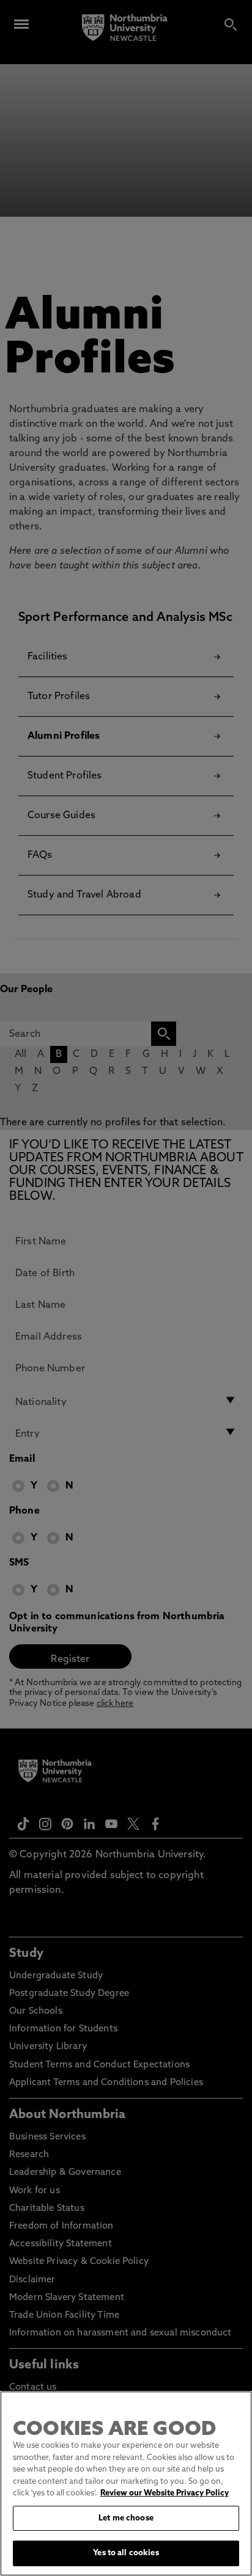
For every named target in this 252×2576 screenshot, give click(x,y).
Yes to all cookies (126, 2553)
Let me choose (126, 2518)
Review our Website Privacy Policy (165, 2493)
